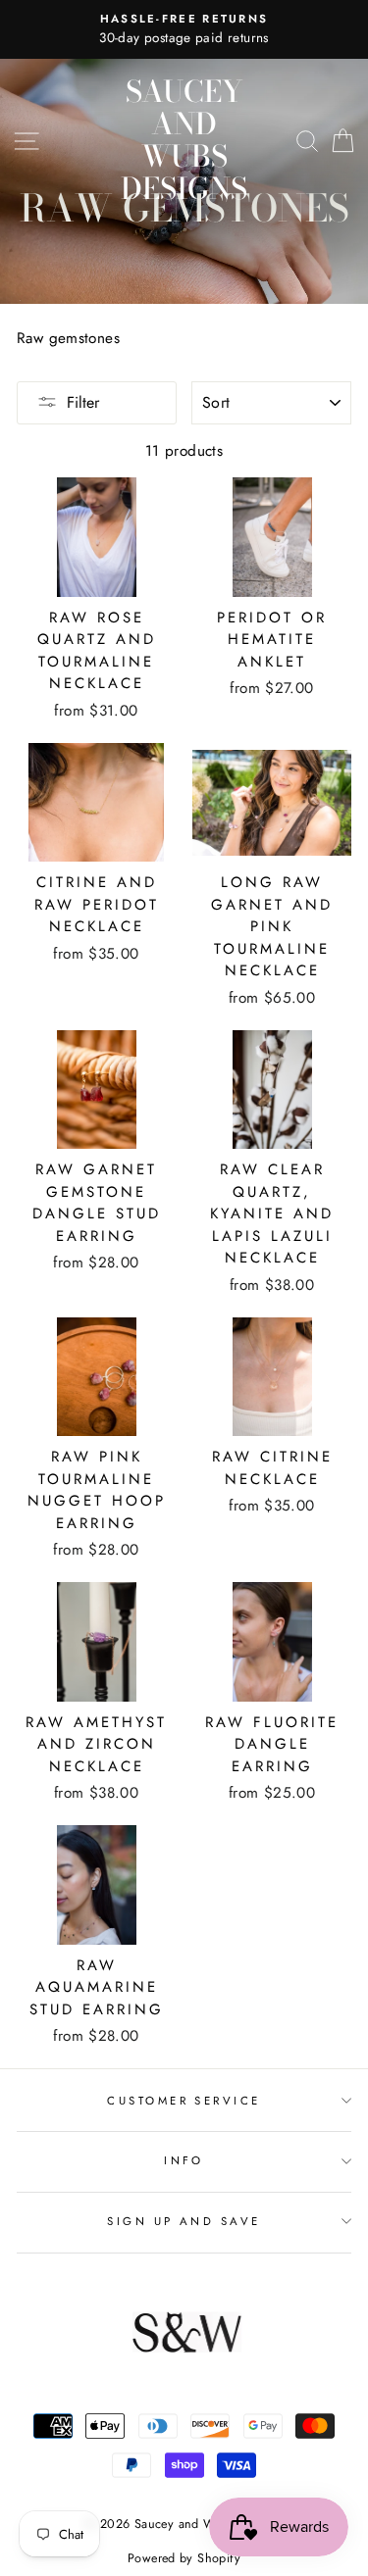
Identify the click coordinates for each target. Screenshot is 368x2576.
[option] (184, 29)
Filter (83, 402)
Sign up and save (184, 2221)
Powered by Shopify (184, 2558)
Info (184, 2160)
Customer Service (184, 2101)
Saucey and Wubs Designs (184, 140)
